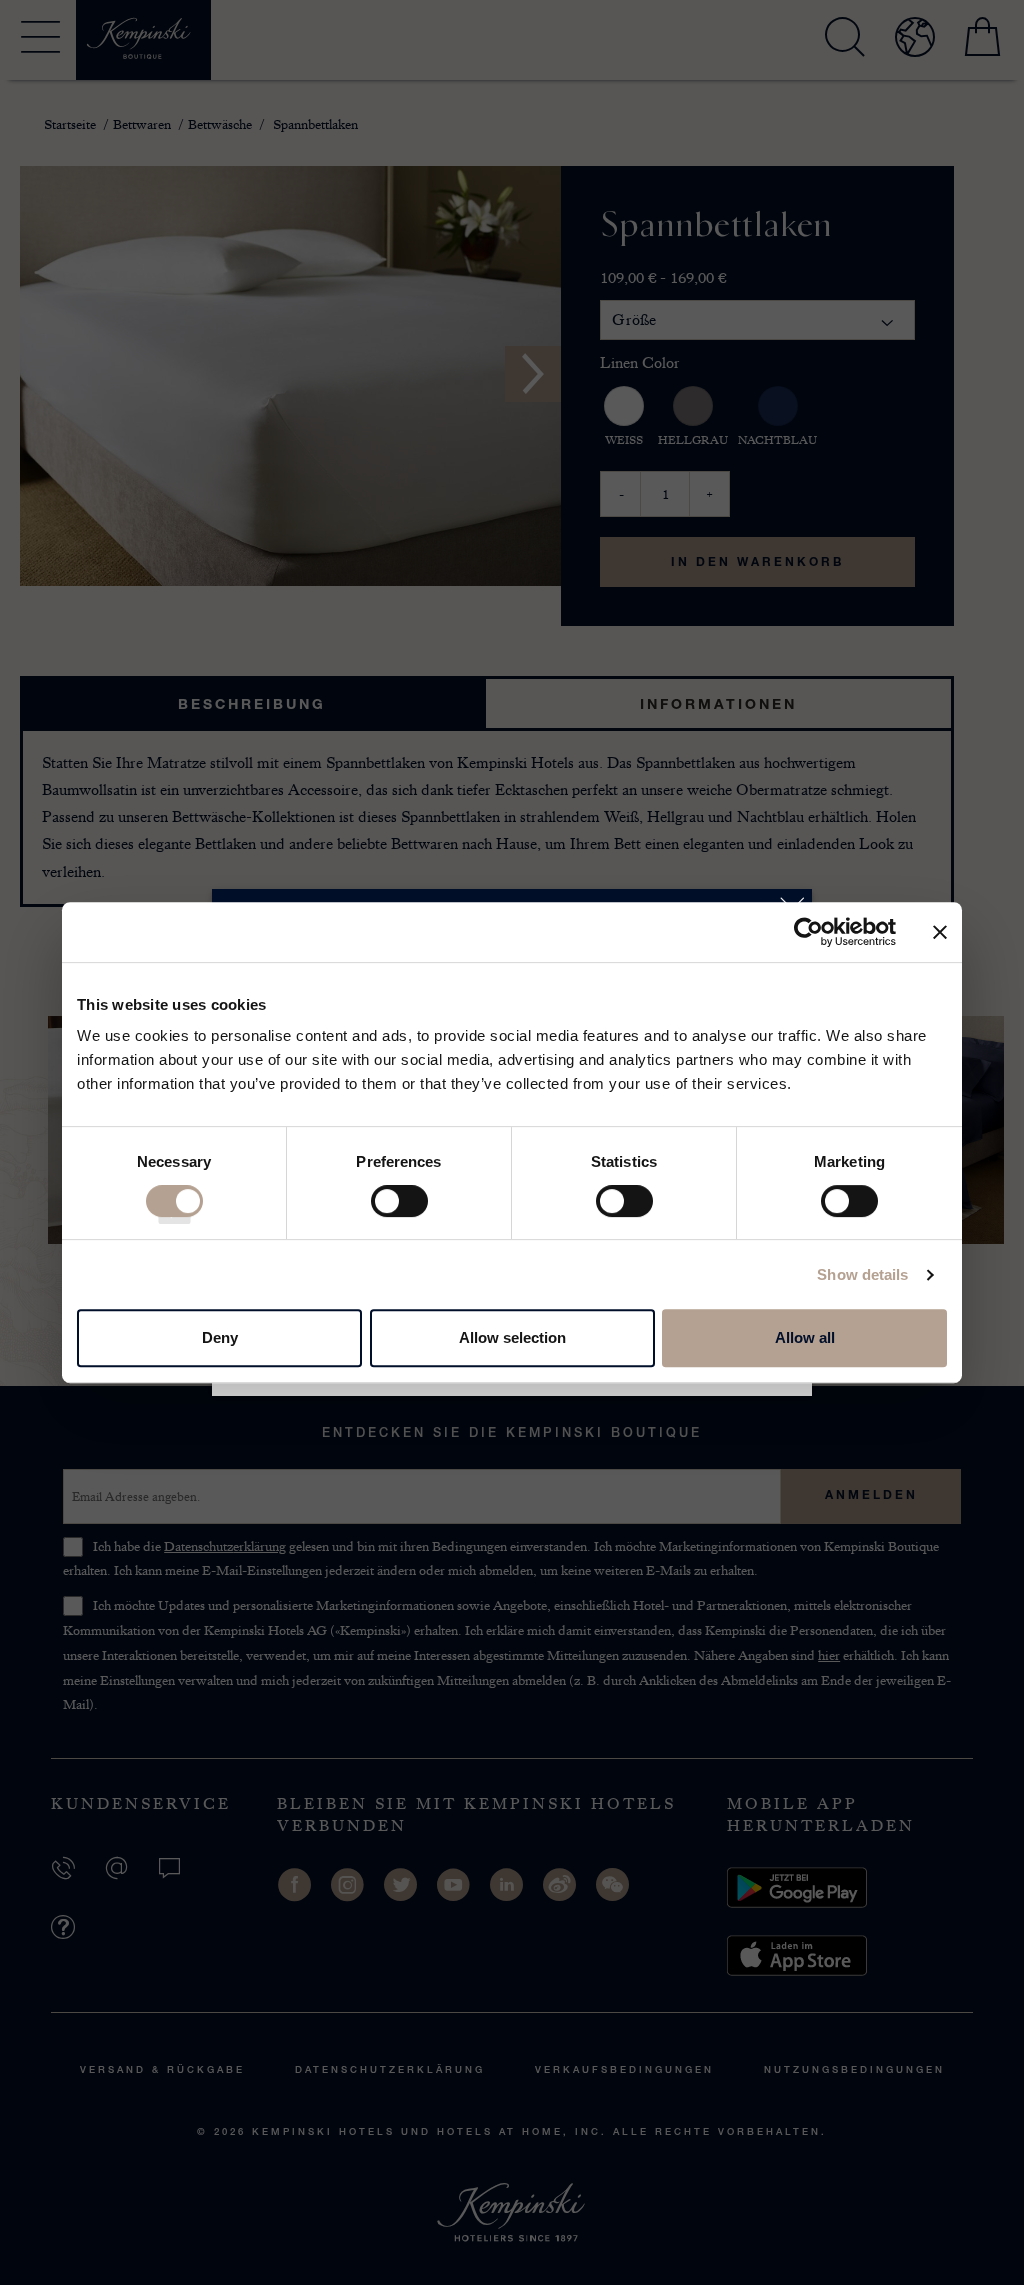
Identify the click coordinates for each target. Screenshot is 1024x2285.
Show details (862, 1274)
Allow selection (512, 1337)
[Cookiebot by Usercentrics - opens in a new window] (808, 932)
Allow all (805, 1337)
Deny (220, 1337)
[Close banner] (940, 932)
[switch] (399, 1208)
